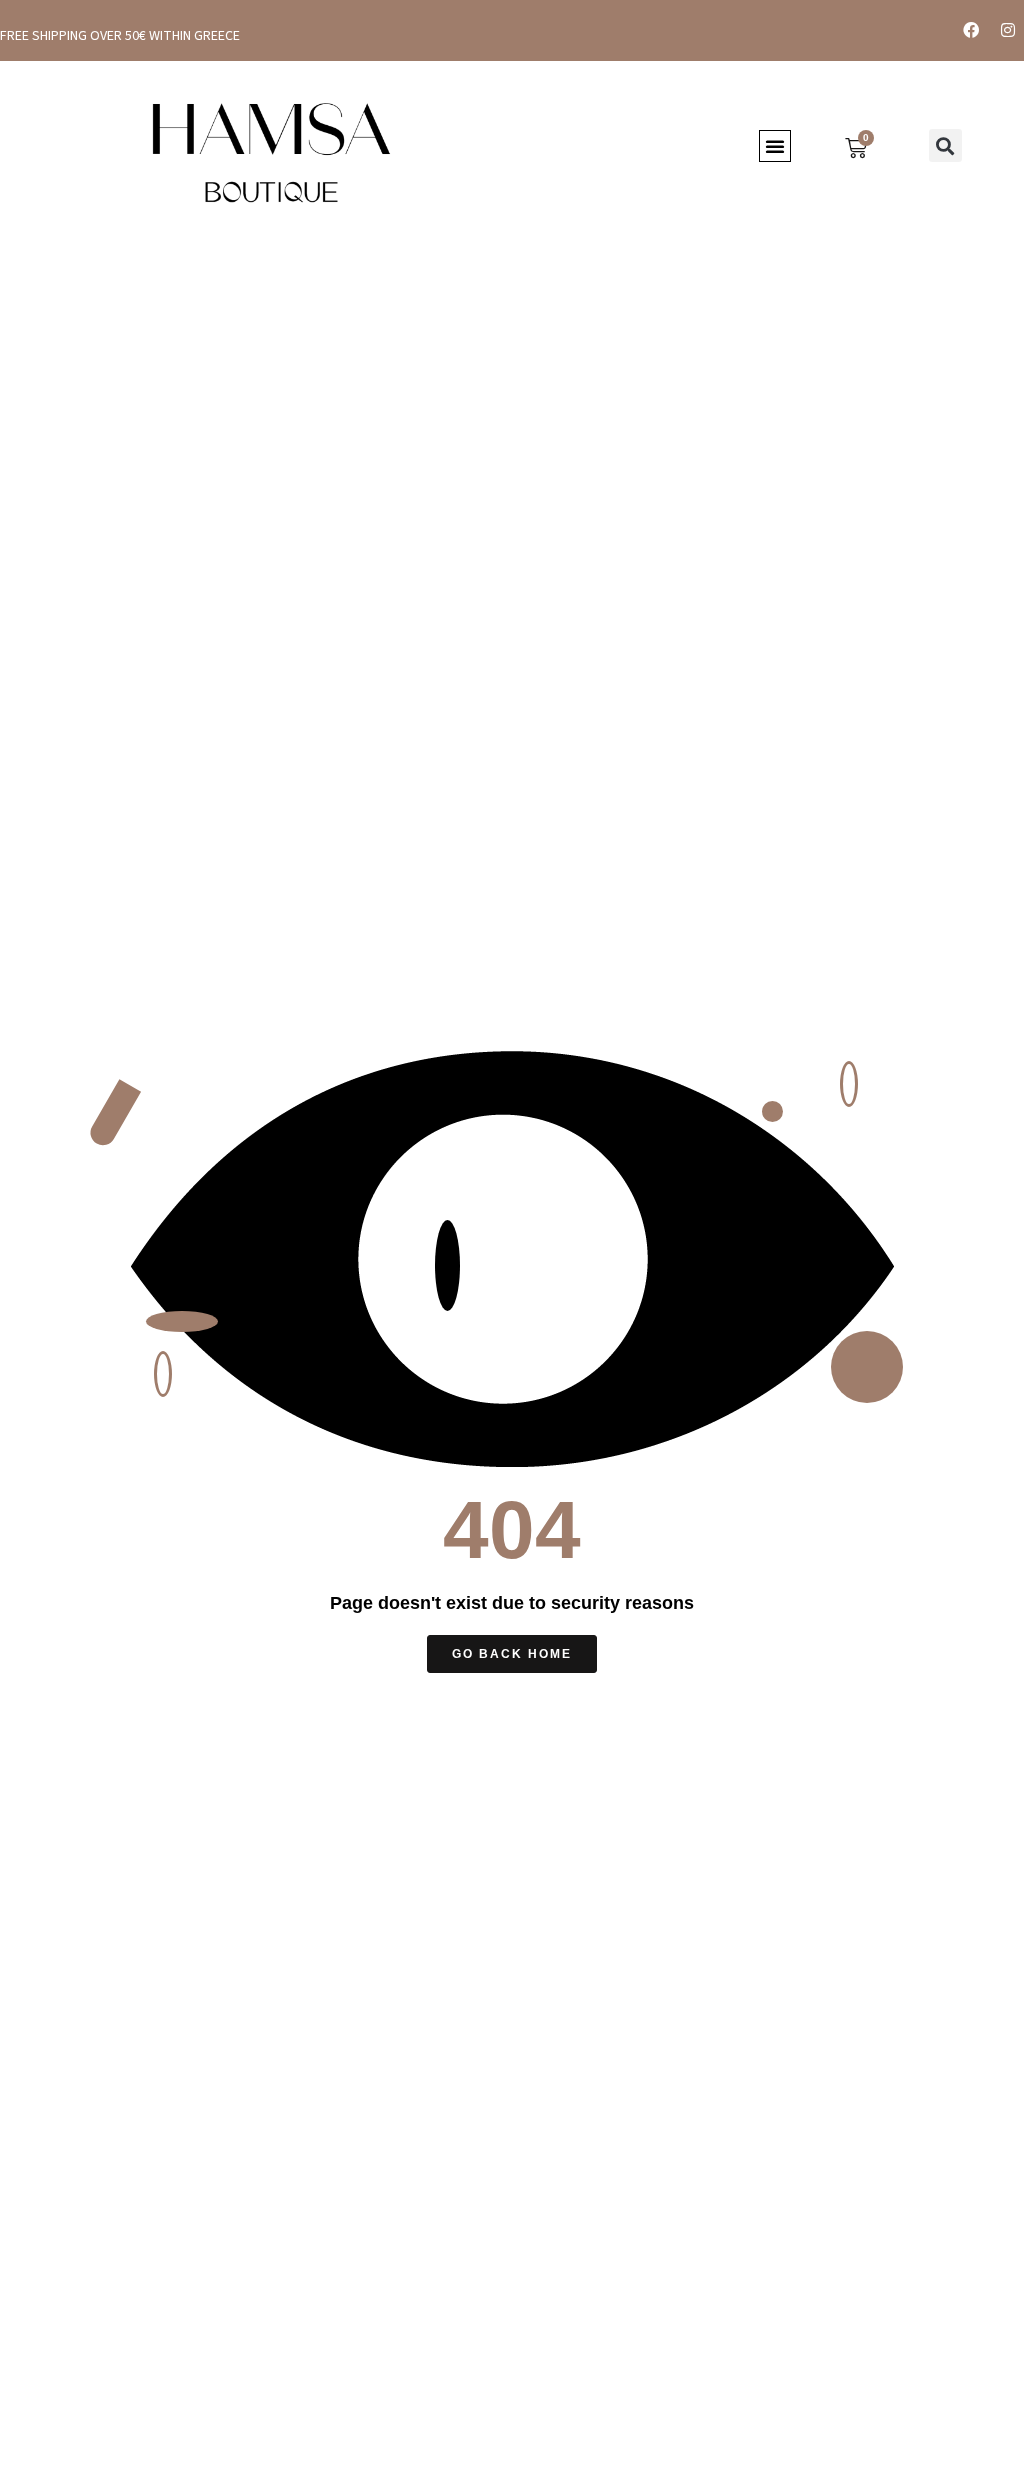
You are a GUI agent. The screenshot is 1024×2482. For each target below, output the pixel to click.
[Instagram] (1008, 30)
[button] (775, 146)
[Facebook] (971, 30)
